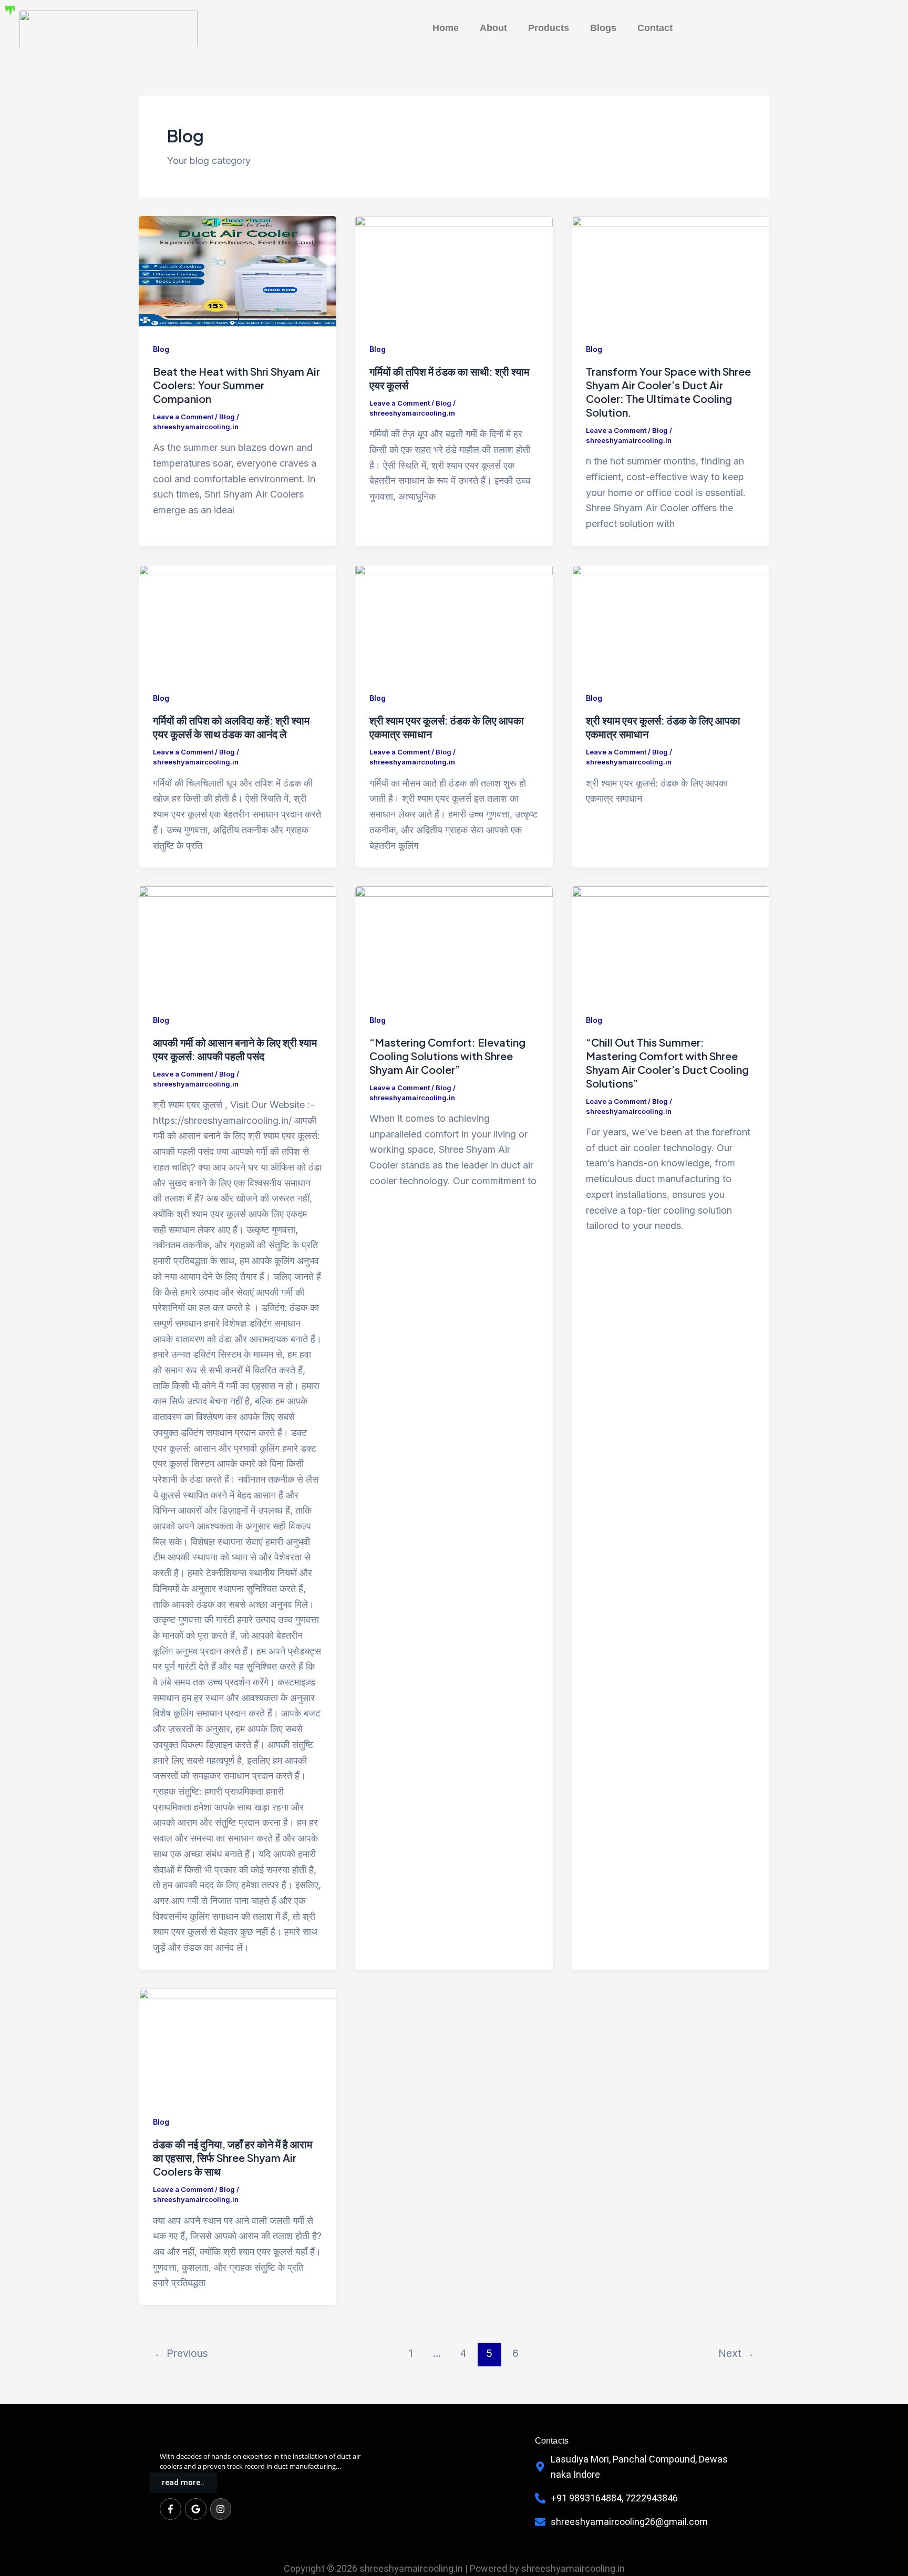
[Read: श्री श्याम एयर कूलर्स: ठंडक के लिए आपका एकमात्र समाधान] (454, 620)
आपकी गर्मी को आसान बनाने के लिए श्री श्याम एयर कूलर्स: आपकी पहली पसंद (235, 1049)
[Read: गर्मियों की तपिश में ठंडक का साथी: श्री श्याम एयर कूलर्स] (454, 270)
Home (446, 28)
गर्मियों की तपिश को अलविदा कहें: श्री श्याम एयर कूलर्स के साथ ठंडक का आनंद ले (231, 727)
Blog (161, 349)
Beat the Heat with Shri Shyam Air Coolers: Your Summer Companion (236, 385)
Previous (181, 2353)
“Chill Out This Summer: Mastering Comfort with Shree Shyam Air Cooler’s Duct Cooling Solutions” (667, 1063)
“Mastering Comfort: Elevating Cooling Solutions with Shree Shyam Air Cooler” (447, 1056)
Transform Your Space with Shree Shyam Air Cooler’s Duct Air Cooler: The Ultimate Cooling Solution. (668, 392)
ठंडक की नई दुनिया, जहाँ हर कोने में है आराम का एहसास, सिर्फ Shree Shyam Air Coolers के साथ (233, 2158)
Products (549, 28)
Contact (655, 28)
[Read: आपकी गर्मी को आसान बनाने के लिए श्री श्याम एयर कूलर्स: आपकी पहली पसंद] (238, 941)
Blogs (603, 28)
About (493, 28)
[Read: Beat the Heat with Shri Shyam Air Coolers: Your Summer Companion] (238, 270)
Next (736, 2353)
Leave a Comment (183, 417)
